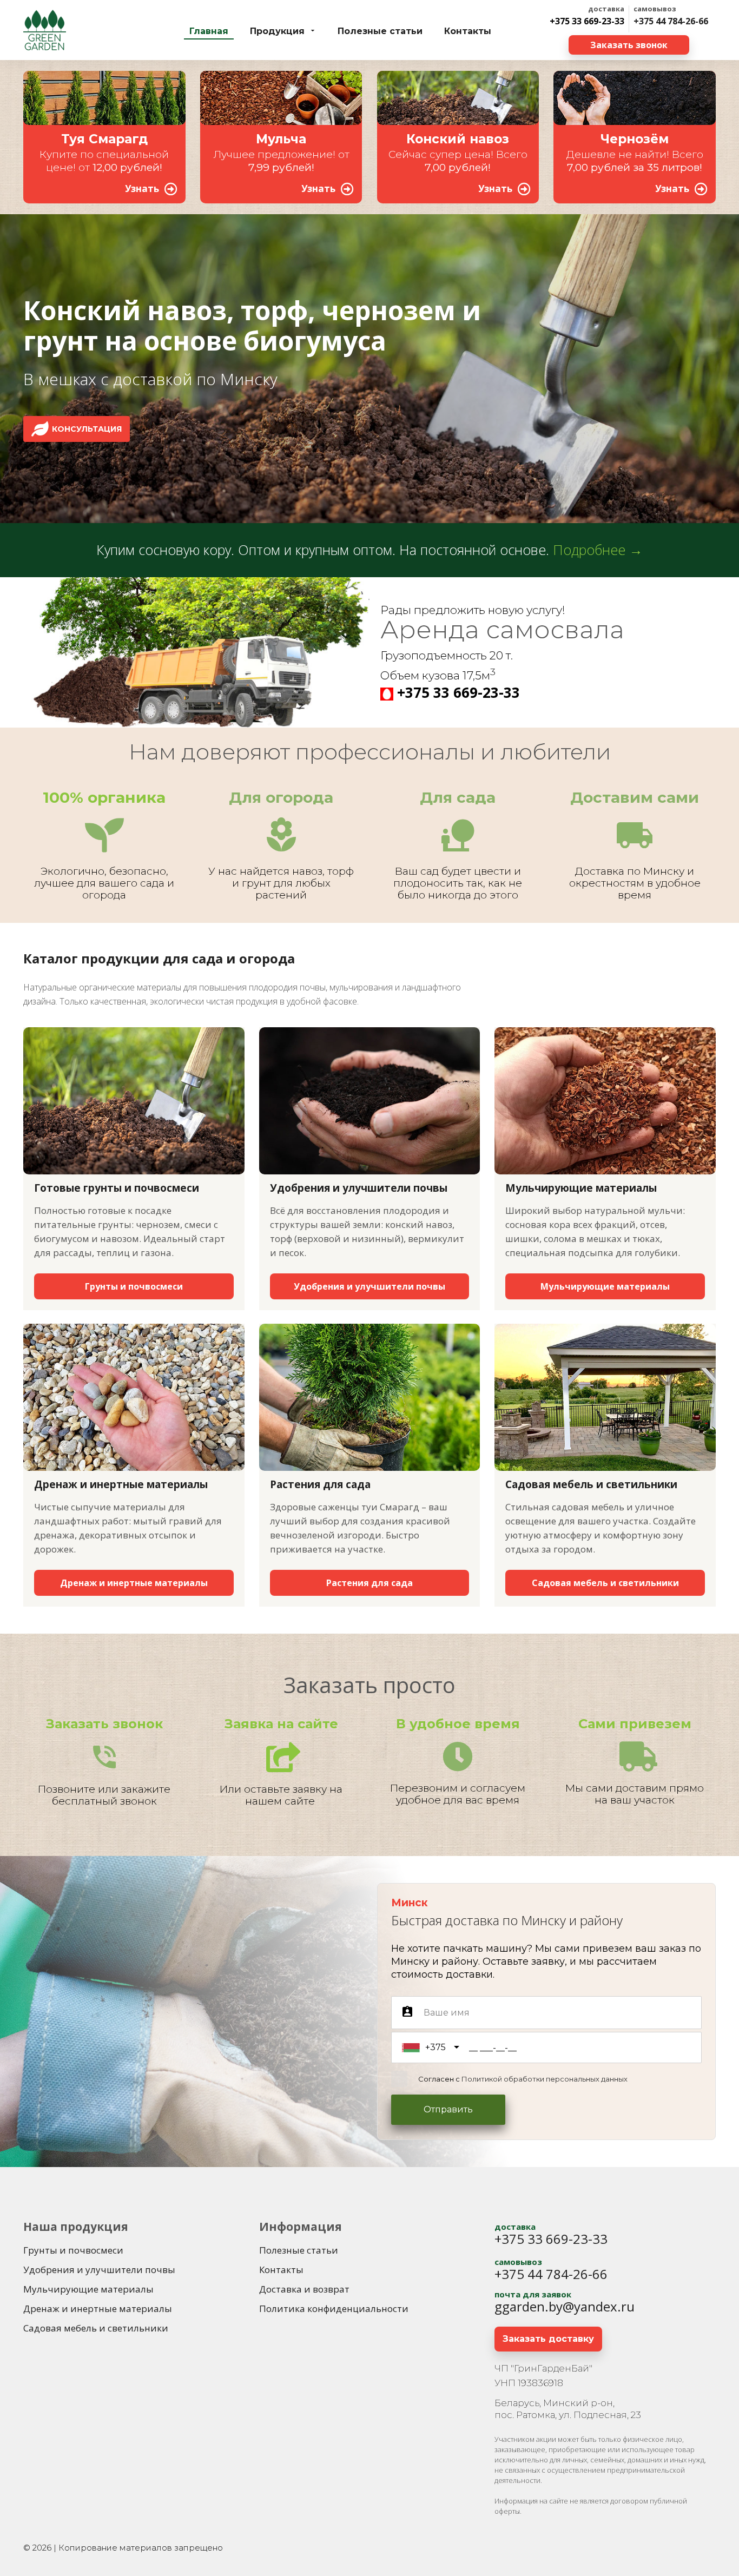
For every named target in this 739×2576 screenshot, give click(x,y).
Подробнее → (598, 550)
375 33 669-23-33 (463, 692)
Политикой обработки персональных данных (545, 2079)
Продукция (277, 31)
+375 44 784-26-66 (671, 21)
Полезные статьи (380, 31)
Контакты (468, 31)
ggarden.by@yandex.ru (565, 2306)
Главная (209, 31)
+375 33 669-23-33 (587, 21)
